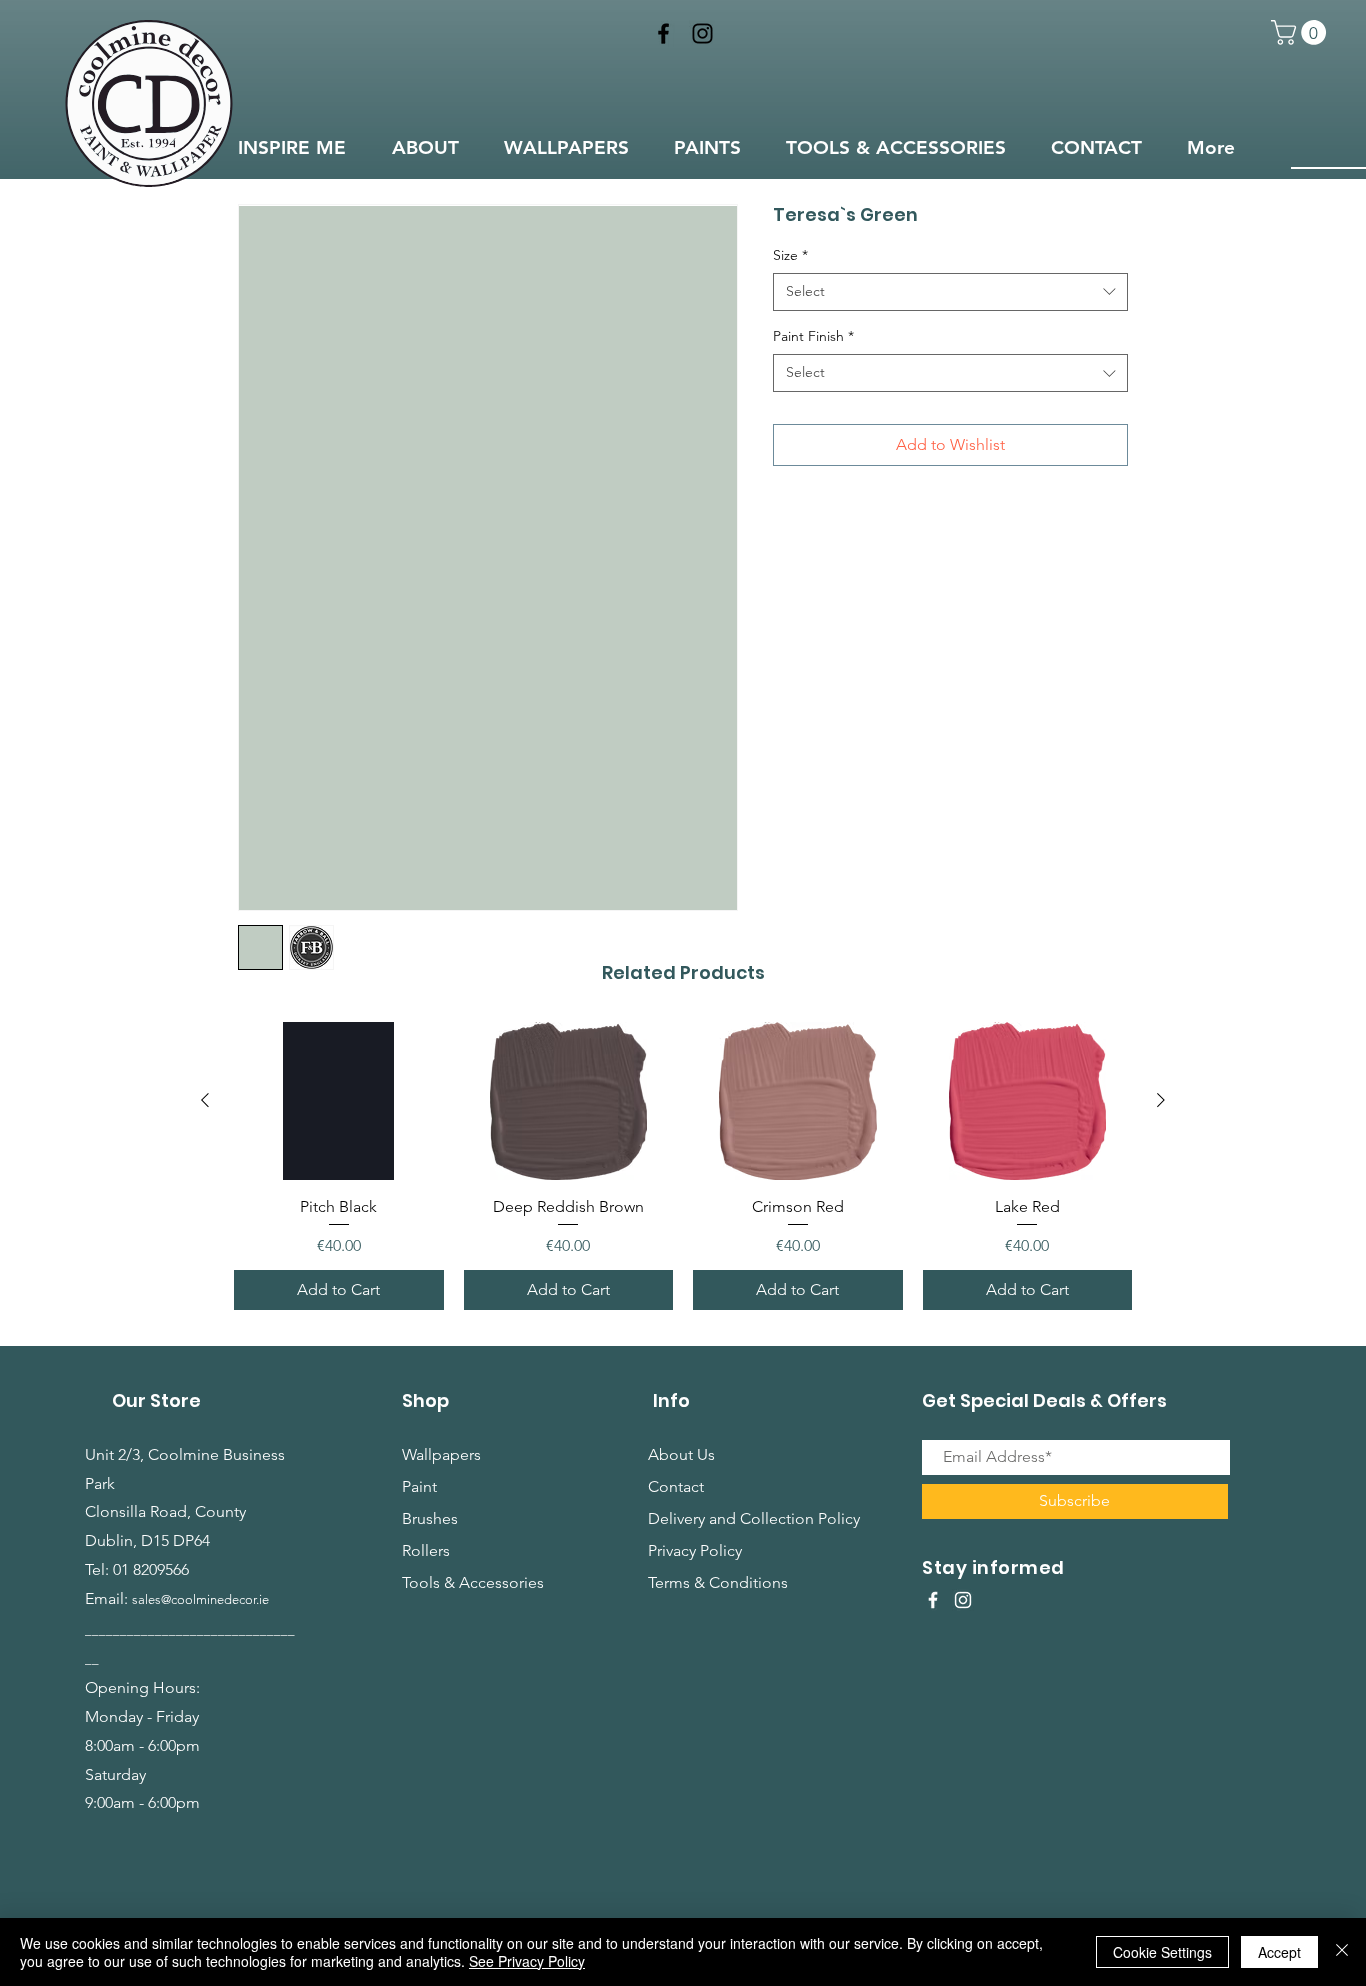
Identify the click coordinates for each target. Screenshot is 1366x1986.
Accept (1279, 1952)
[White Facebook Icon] (933, 1600)
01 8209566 (151, 1569)
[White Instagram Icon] (963, 1600)
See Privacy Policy (527, 1961)
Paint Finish (813, 336)
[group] (683, 1165)
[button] (1301, 32)
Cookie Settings (1162, 1952)
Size (790, 255)
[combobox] (950, 292)
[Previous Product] (205, 1100)
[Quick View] (339, 1100)
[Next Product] (1161, 1100)
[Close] (1342, 1952)
